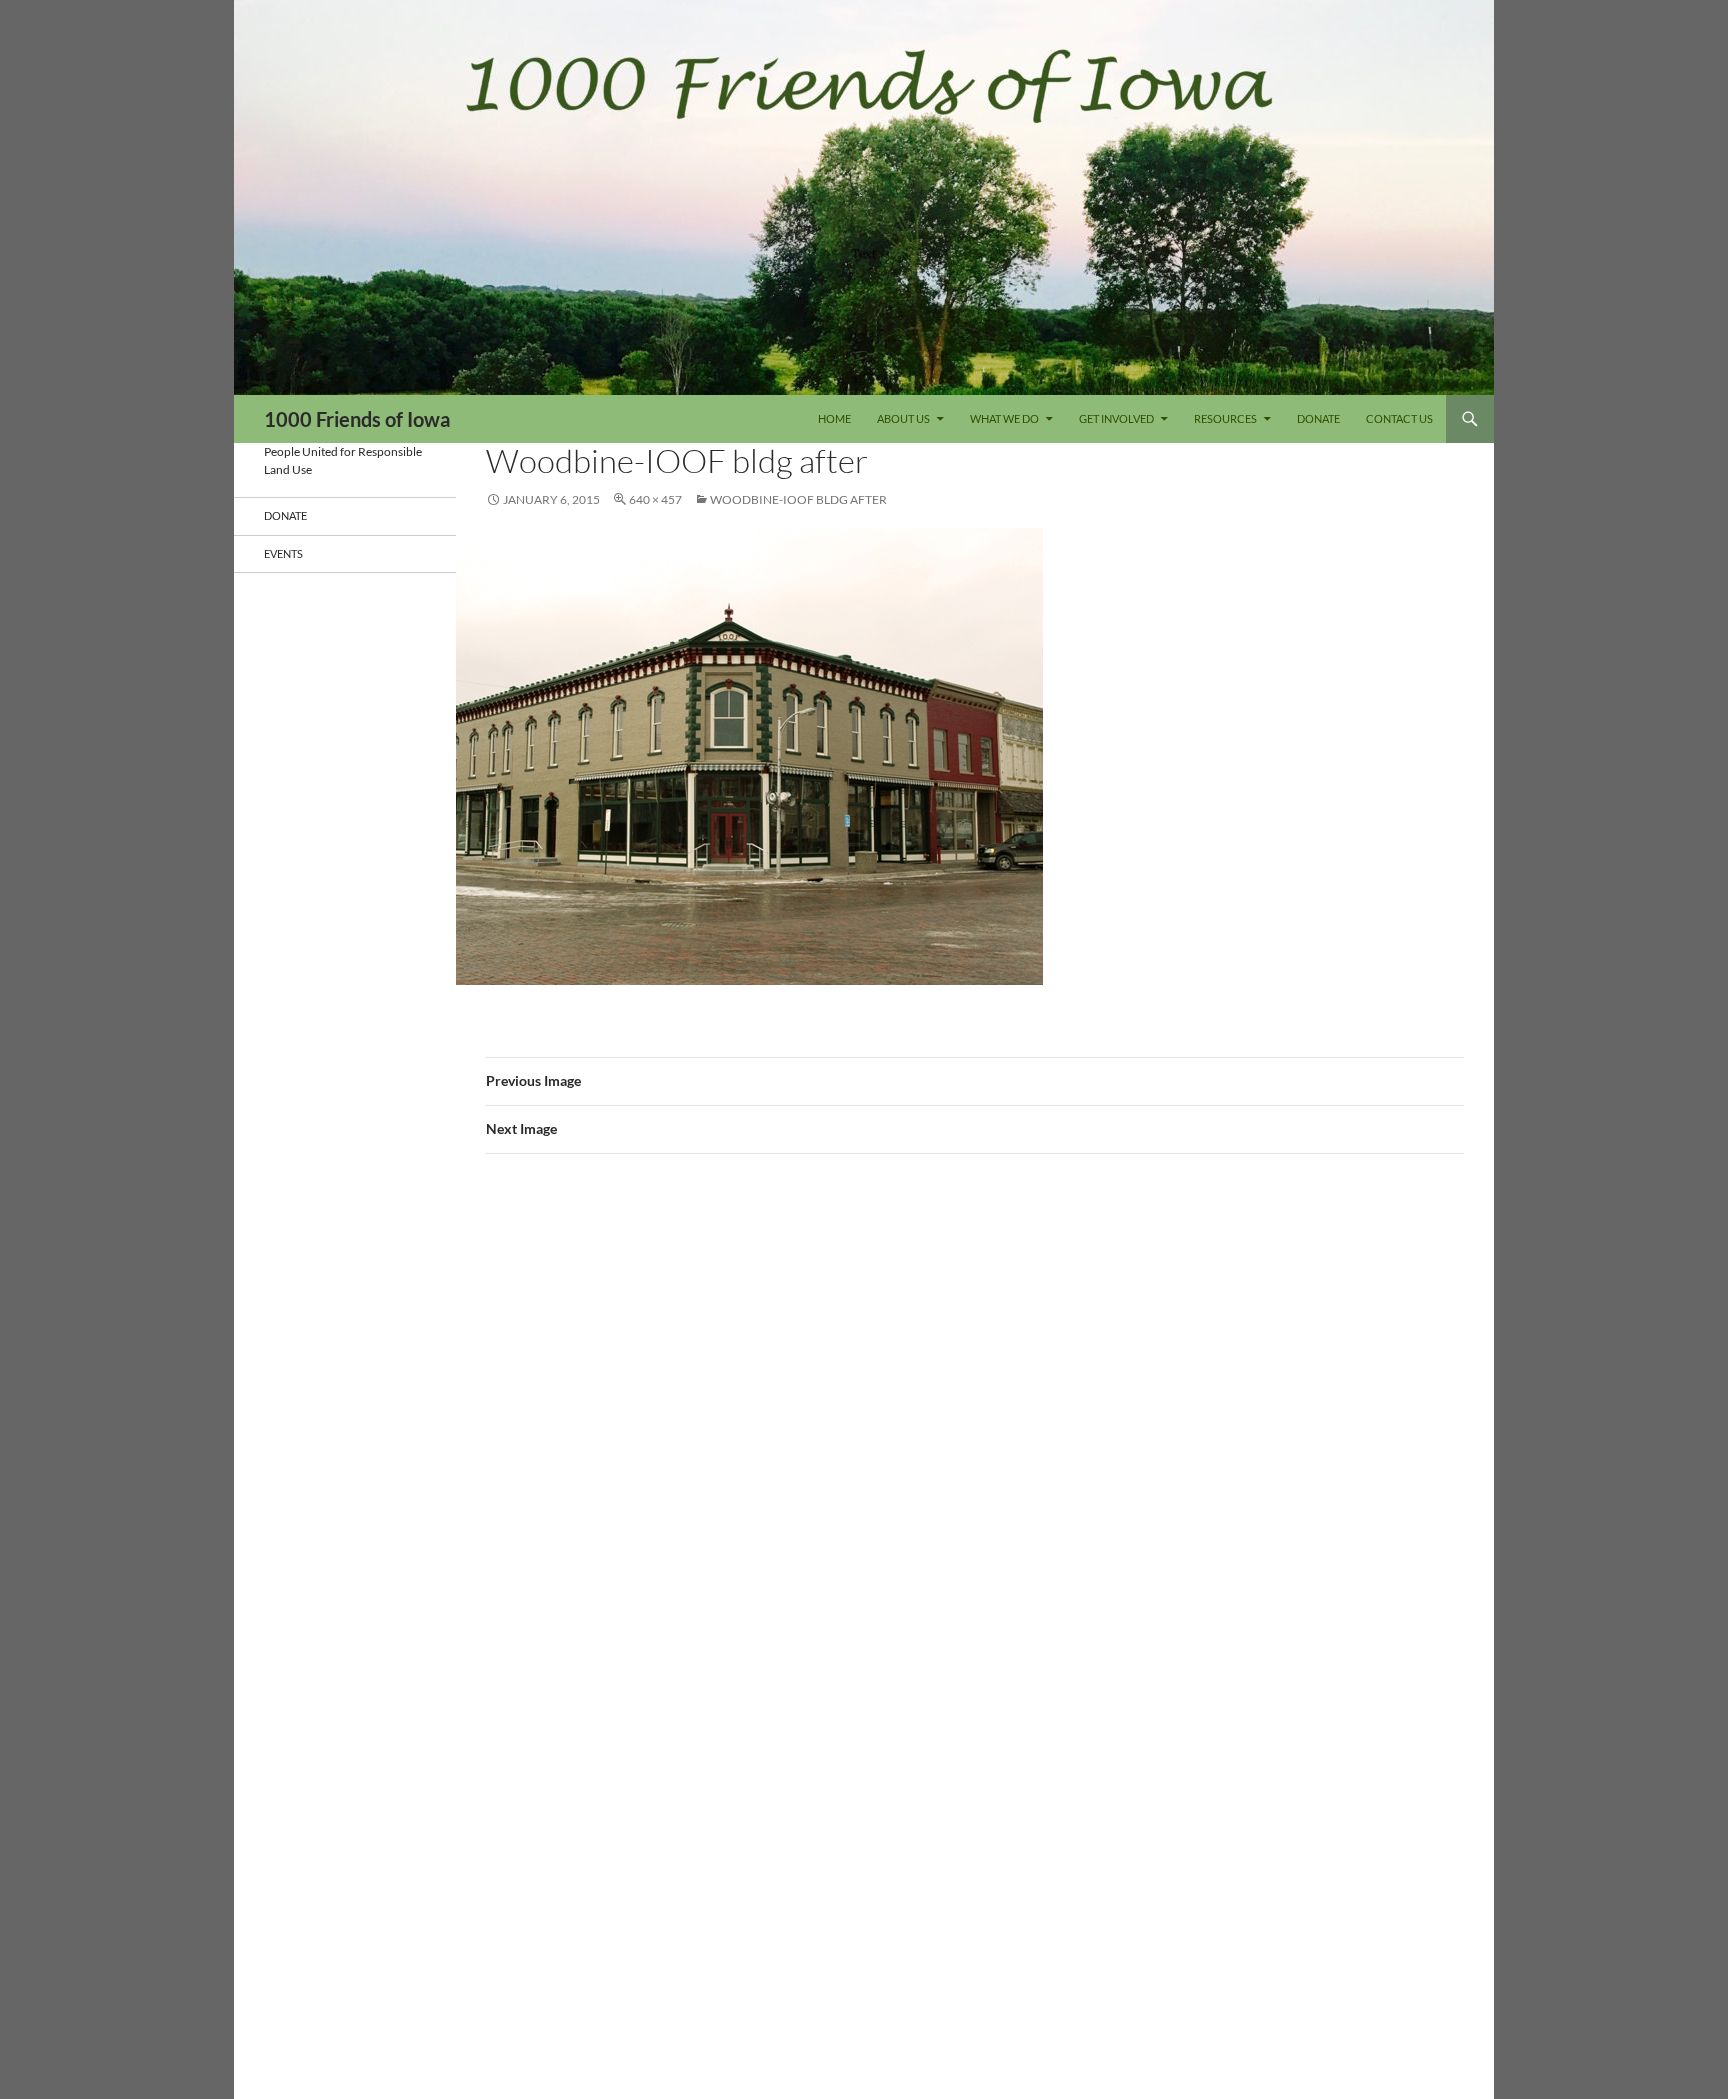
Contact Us (1399, 418)
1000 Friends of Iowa (357, 419)
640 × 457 (655, 499)
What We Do (1004, 418)
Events (283, 553)
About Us (903, 418)
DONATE (1318, 418)
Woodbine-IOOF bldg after (798, 499)
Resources (1225, 418)
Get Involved (1116, 418)
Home (834, 418)
